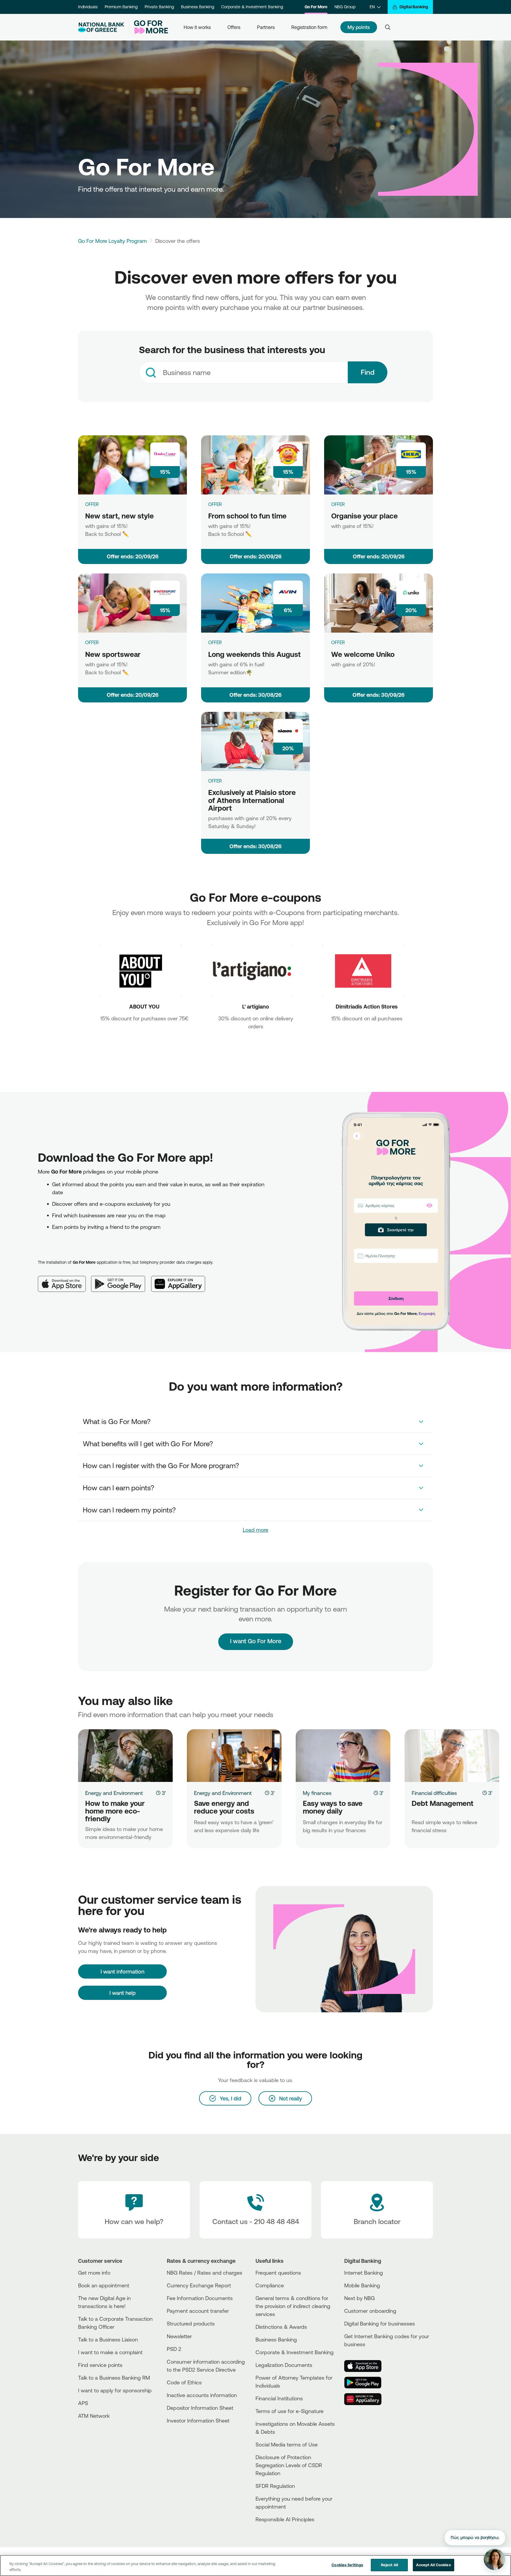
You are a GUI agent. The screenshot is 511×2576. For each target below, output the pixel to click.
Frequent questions (278, 2273)
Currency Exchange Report (199, 2285)
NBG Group (345, 7)
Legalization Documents (284, 2365)
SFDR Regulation (275, 2486)
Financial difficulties (434, 1793)
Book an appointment (104, 2285)
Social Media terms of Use (287, 2444)
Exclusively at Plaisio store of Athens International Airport (252, 800)
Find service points (100, 2365)
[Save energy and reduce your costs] (234, 1756)
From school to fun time (247, 516)
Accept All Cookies (433, 2565)
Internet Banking (364, 2273)
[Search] (388, 27)
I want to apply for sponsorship (115, 2390)
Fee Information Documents (200, 2298)
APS (83, 2403)
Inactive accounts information (202, 2395)
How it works (197, 27)
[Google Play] (121, 1279)
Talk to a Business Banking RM (114, 2378)
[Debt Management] (452, 1756)
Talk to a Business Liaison (108, 2339)
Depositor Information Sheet (200, 2408)
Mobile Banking (362, 2285)
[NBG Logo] (101, 27)
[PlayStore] (366, 2383)
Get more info (94, 2273)
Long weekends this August (254, 654)
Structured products (191, 2323)
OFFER (92, 504)
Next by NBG (359, 2298)
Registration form (309, 27)
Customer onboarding (370, 2311)
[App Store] (64, 1279)
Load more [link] (256, 1530)
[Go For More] (149, 27)
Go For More (316, 7)
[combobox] (243, 372)
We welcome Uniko (363, 654)
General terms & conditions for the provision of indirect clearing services (293, 2306)
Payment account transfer (198, 2311)
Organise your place (364, 516)
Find (368, 372)
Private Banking (159, 7)
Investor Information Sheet (198, 2420)
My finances (317, 1793)
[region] (256, 2566)
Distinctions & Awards (281, 2327)
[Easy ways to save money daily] (343, 1756)
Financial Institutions (279, 2398)
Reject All (389, 2565)
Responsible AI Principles (285, 2519)
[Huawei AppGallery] (181, 1279)
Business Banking (198, 7)
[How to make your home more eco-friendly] (125, 1756)
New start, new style (119, 516)
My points (359, 27)
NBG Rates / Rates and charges (204, 2273)
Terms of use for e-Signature (290, 2411)
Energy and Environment (114, 1793)
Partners (266, 27)
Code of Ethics (184, 2382)
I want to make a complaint (110, 2352)
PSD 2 (174, 2349)
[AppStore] (366, 2366)
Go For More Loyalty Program (113, 241)
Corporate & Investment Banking (252, 7)
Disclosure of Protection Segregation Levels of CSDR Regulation (289, 2465)
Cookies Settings (347, 2565)
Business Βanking (276, 2339)
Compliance (270, 2285)
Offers (234, 27)
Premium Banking (121, 7)
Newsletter (179, 2336)
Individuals (88, 7)
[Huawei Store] (366, 2399)
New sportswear (113, 654)
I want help (123, 1993)
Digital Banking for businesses (380, 2323)
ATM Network (94, 2416)
